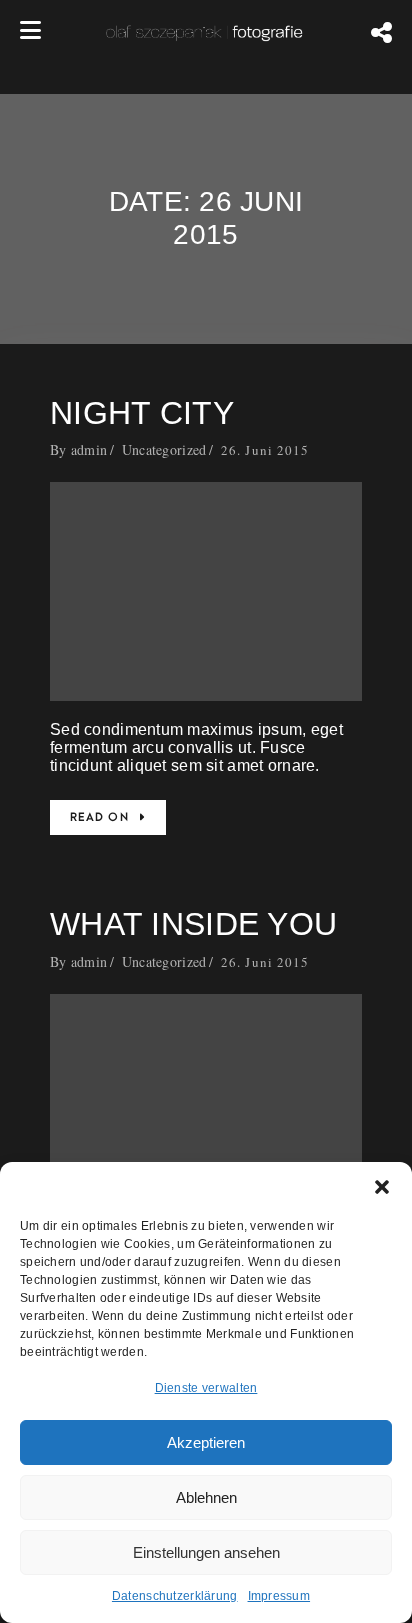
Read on (99, 817)
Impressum (279, 1596)
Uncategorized (164, 449)
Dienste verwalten (206, 1388)
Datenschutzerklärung (175, 1596)
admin (89, 449)
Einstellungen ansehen (206, 1552)
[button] (382, 1187)
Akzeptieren (206, 1442)
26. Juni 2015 (265, 450)
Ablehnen (206, 1497)
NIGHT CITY (142, 413)
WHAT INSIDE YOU (193, 924)
